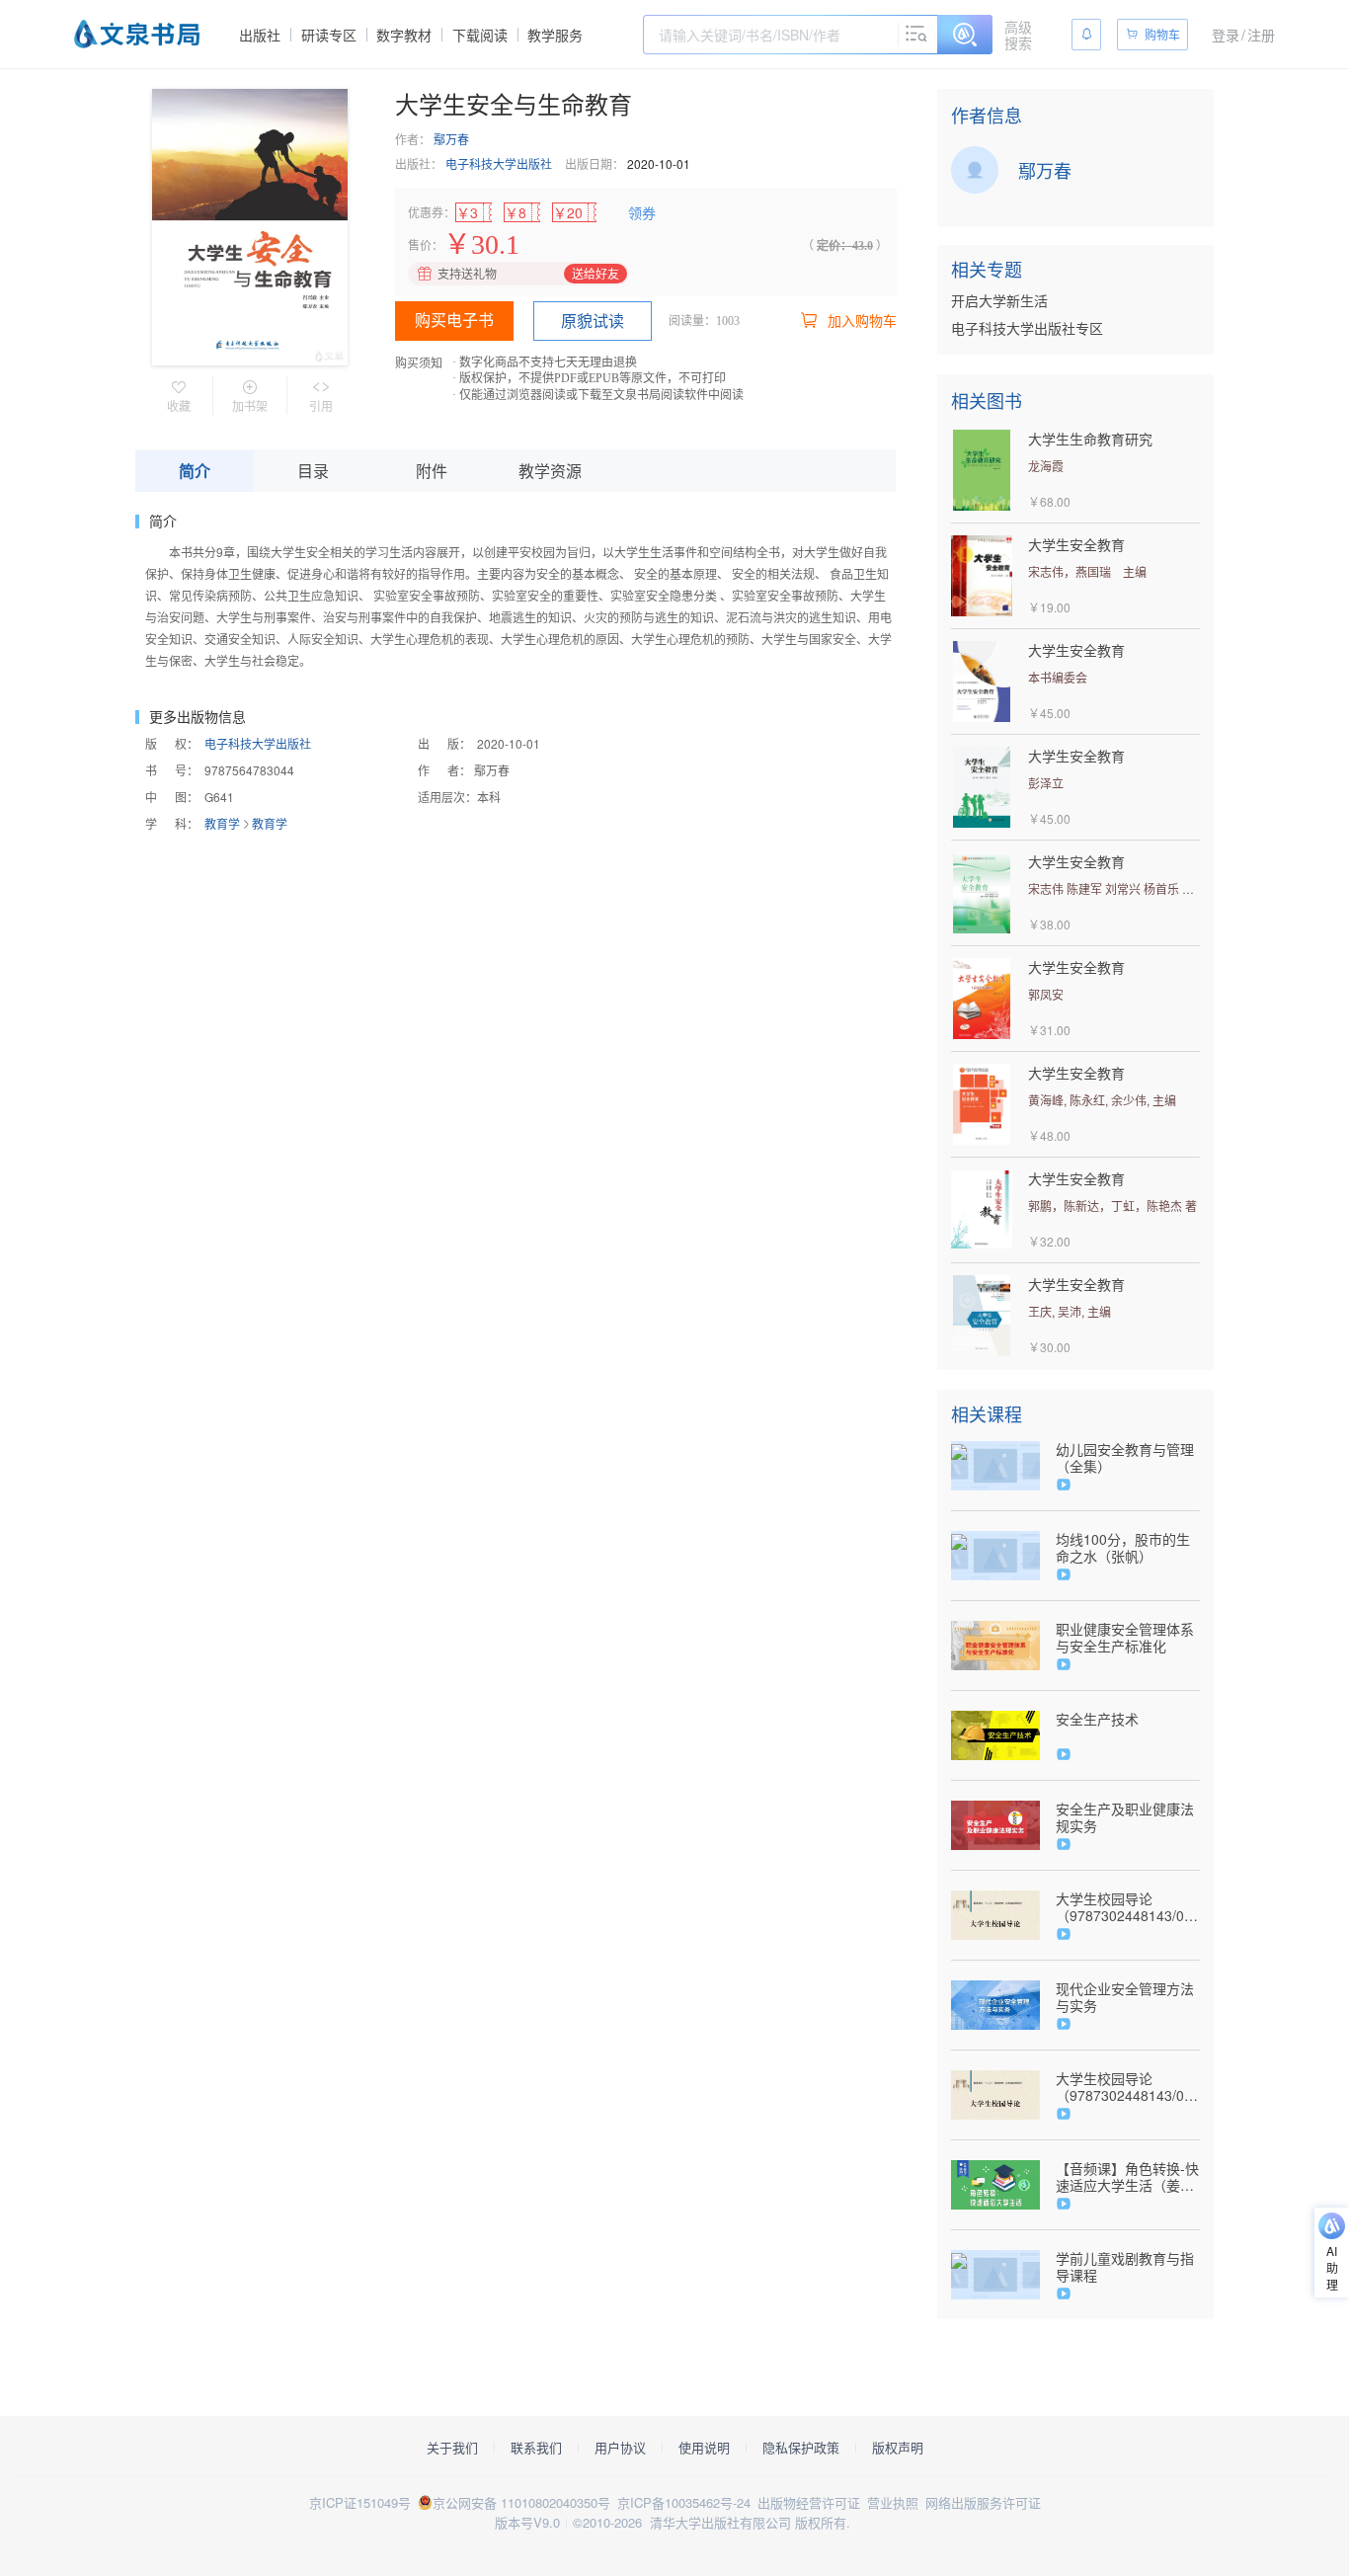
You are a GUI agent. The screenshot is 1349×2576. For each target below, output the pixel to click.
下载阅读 (480, 35)
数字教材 (404, 35)
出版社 (260, 35)
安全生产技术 (1097, 1719)
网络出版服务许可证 (983, 2502)
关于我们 (452, 2448)
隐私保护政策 (801, 2448)
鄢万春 (451, 139)
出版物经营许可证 (809, 2502)
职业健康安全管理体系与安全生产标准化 (1125, 1638)
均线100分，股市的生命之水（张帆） (1123, 1548)
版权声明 (898, 2448)
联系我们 (536, 2448)
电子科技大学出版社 (499, 163)
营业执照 (893, 2502)
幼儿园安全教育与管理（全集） (1125, 1458)
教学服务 (555, 35)
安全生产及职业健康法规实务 (1125, 1817)
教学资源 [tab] (550, 471)
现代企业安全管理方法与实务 (1125, 1997)
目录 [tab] (313, 471)
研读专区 (329, 35)
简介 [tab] (195, 471)
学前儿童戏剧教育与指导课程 (1125, 2267)
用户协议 (620, 2448)
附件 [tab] (432, 471)
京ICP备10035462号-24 (684, 2502)
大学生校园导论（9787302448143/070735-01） (1128, 1907)
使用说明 (704, 2448)
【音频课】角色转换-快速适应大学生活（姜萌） (1127, 2177)
